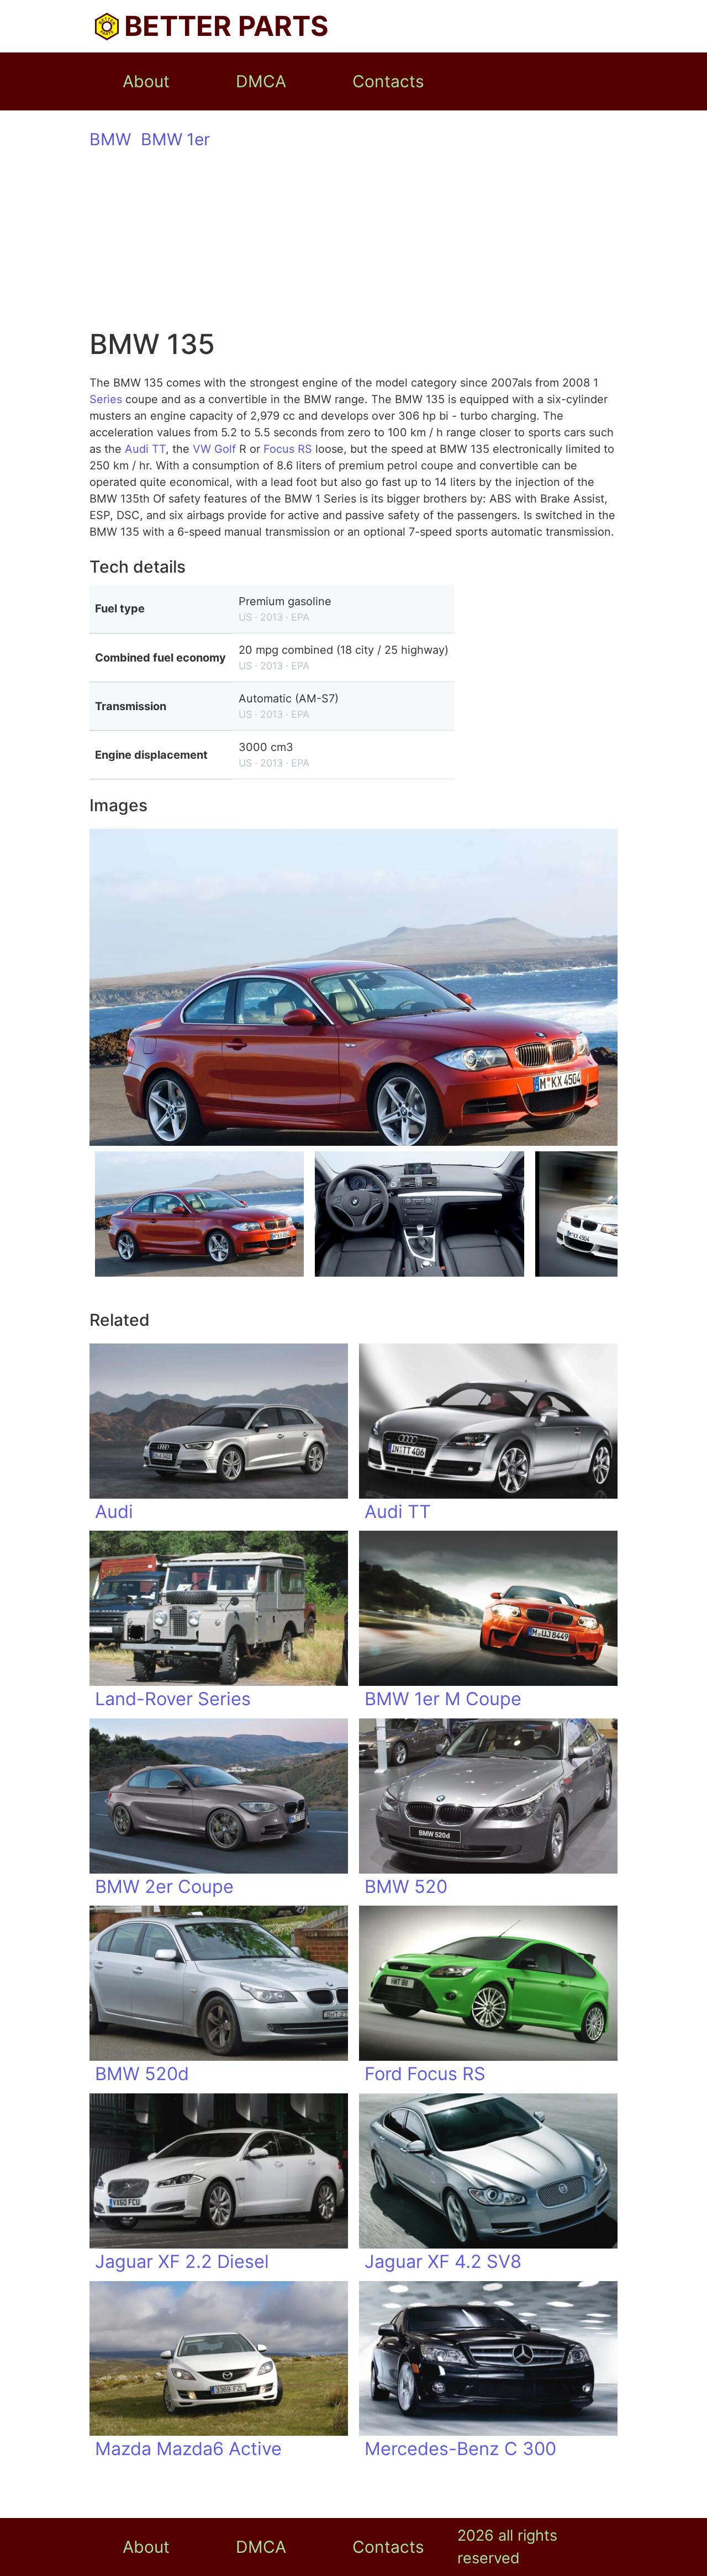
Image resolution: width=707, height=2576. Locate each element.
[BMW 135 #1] (199, 1214)
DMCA (261, 81)
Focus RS (288, 449)
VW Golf (214, 449)
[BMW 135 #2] (419, 1214)
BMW (110, 139)
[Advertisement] (353, 240)
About (146, 81)
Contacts (388, 81)
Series (106, 399)
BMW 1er (175, 139)
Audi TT (145, 449)
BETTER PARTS (226, 26)
